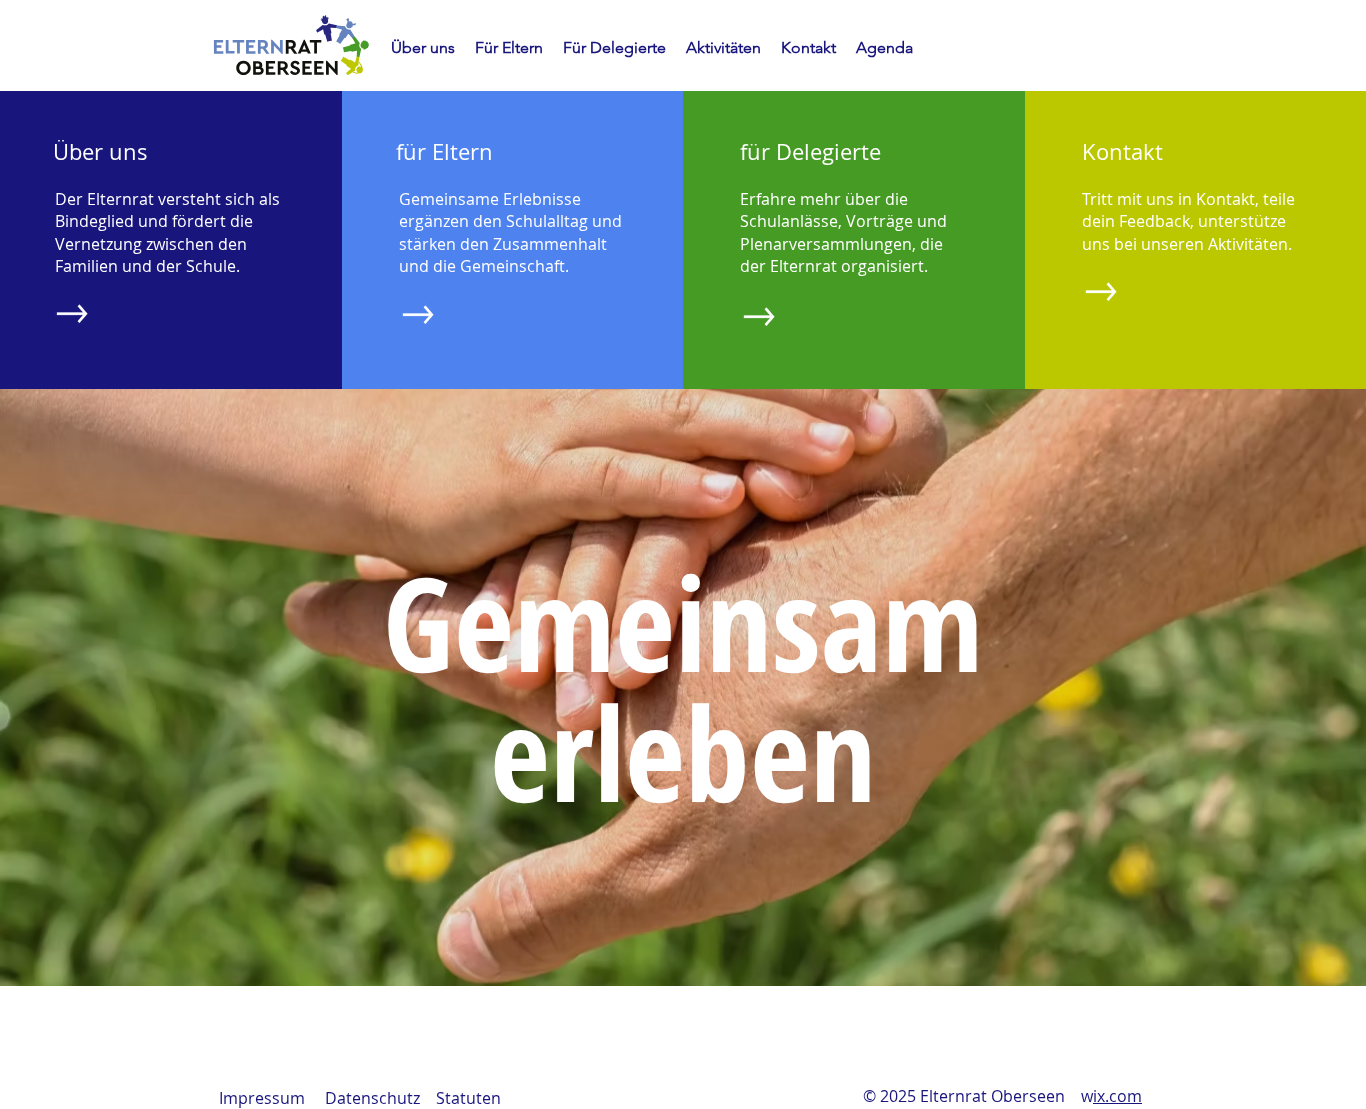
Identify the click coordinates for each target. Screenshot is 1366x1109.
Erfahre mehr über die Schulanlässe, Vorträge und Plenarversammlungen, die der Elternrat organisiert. (843, 232)
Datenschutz (372, 1098)
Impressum (262, 1098)
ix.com (1117, 1096)
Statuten (468, 1098)
